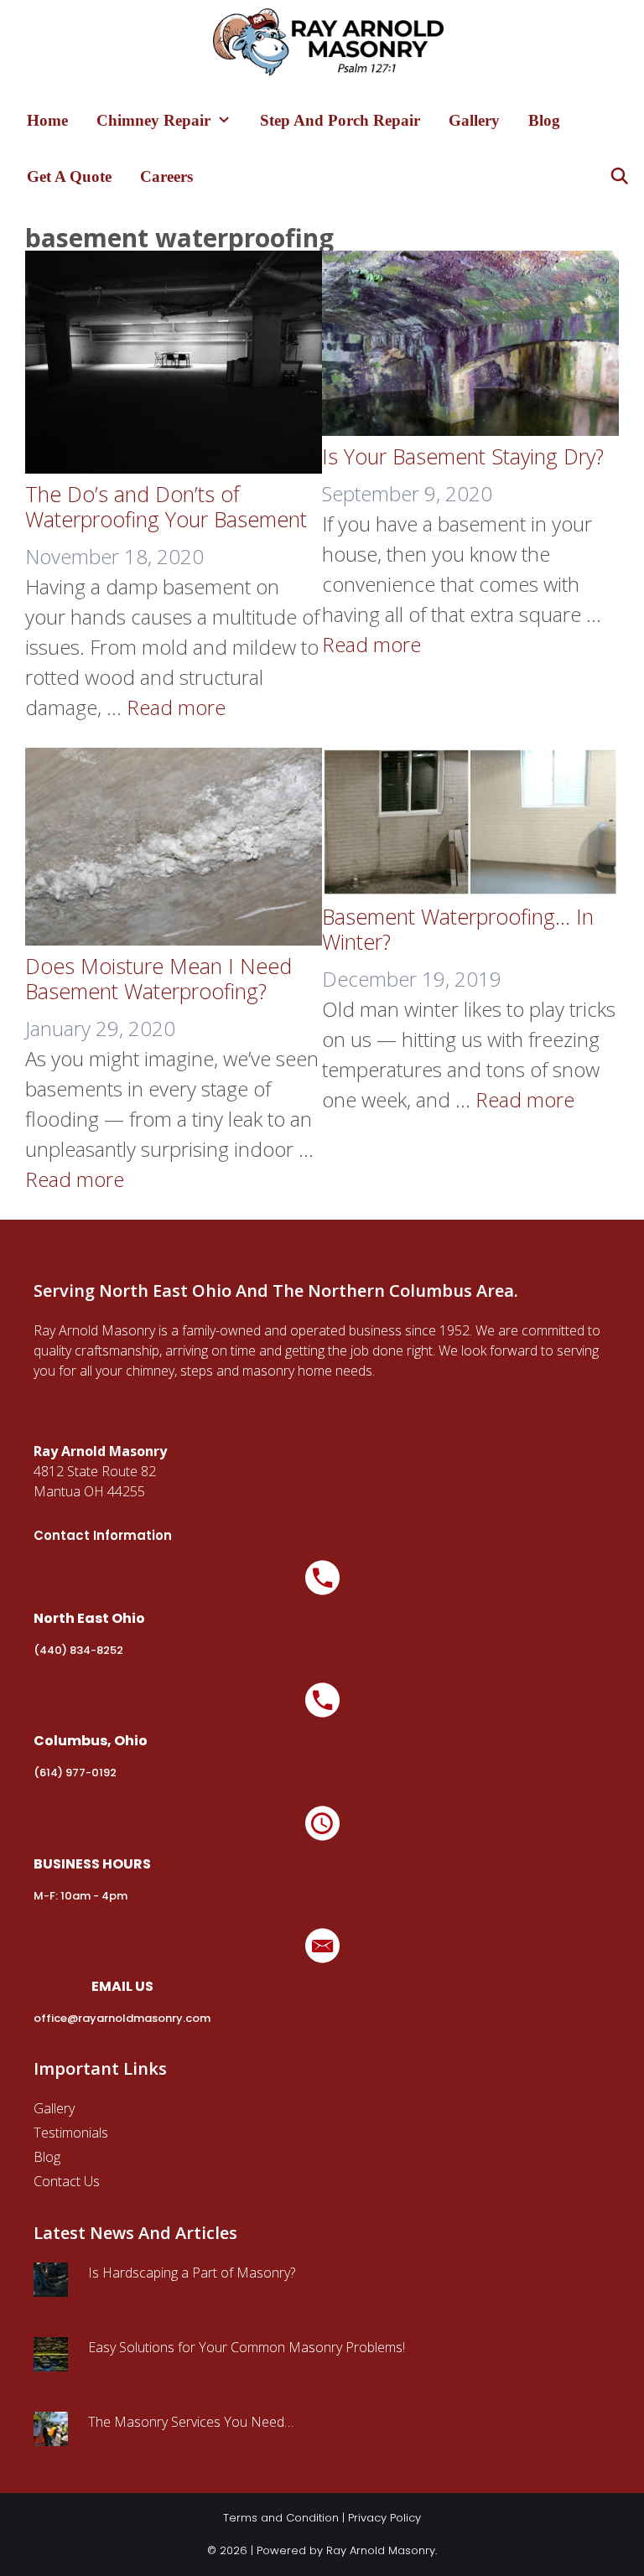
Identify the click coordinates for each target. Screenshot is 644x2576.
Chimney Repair (153, 120)
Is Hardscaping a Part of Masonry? (192, 2273)
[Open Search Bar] (620, 176)
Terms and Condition (281, 2518)
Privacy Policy (384, 2518)
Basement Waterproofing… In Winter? (458, 929)
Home (47, 120)
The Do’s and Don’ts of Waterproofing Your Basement (166, 506)
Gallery (474, 120)
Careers (166, 176)
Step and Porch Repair (340, 120)
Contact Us (67, 2181)
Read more (176, 707)
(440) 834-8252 (78, 1650)
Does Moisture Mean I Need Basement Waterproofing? (158, 978)
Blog (544, 120)
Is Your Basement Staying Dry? (463, 456)
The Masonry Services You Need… (191, 2422)
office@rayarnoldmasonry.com (122, 2018)
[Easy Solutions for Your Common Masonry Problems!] (51, 2361)
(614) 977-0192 (75, 1773)
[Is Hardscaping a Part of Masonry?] (51, 2287)
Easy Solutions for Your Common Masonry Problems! (247, 2347)
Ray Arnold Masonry (381, 2550)
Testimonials (71, 2133)
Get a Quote (69, 176)
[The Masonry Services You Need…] (51, 2436)
